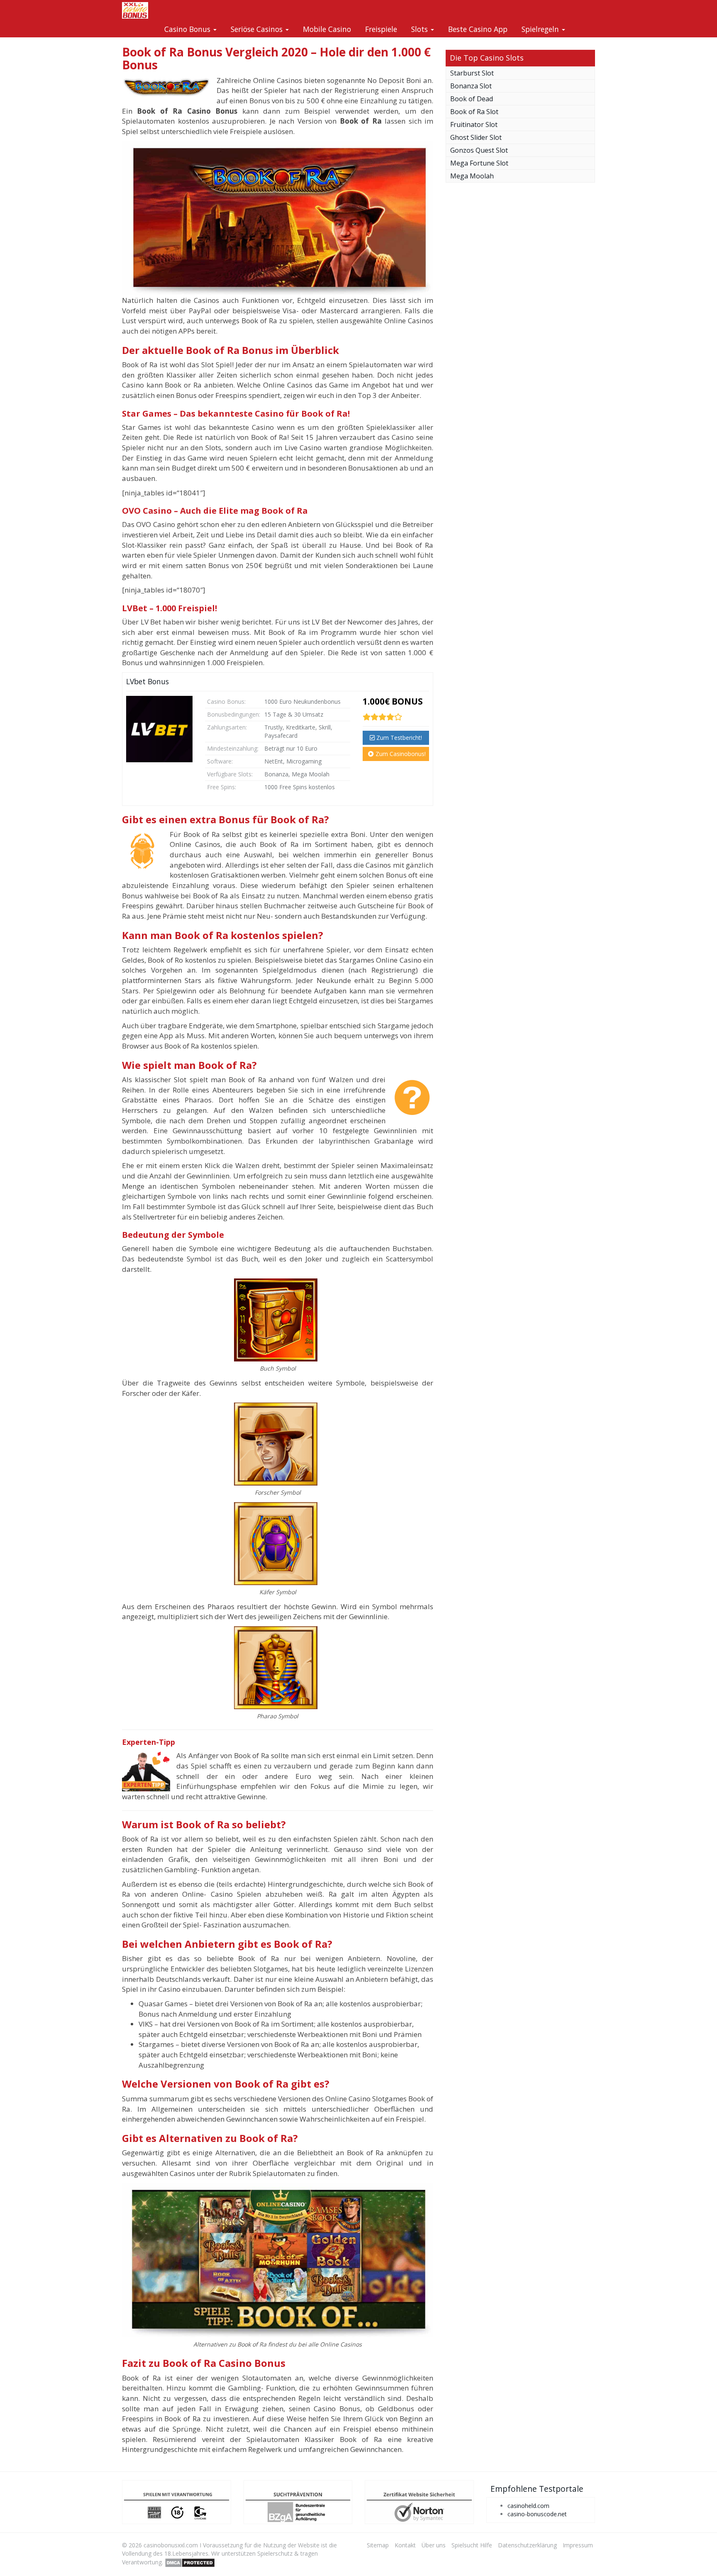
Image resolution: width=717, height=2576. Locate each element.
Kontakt (405, 2545)
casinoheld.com (528, 2506)
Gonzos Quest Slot (479, 150)
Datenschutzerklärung (527, 2545)
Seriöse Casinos (258, 29)
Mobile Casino (327, 29)
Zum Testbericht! (398, 738)
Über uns (434, 2545)
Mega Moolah (472, 176)
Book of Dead (472, 99)
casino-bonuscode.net (537, 2514)
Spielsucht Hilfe (472, 2545)
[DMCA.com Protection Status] (190, 2562)
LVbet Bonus (148, 681)
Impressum (578, 2545)
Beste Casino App (478, 29)
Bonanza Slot (471, 86)
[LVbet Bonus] (159, 729)
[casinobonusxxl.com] (135, 10)
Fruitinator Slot (474, 124)
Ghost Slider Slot (476, 137)
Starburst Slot (472, 73)
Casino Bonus (188, 29)
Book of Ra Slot (474, 112)
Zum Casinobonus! (400, 754)
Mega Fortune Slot (479, 163)
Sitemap (378, 2545)
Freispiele (381, 29)
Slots (421, 29)
